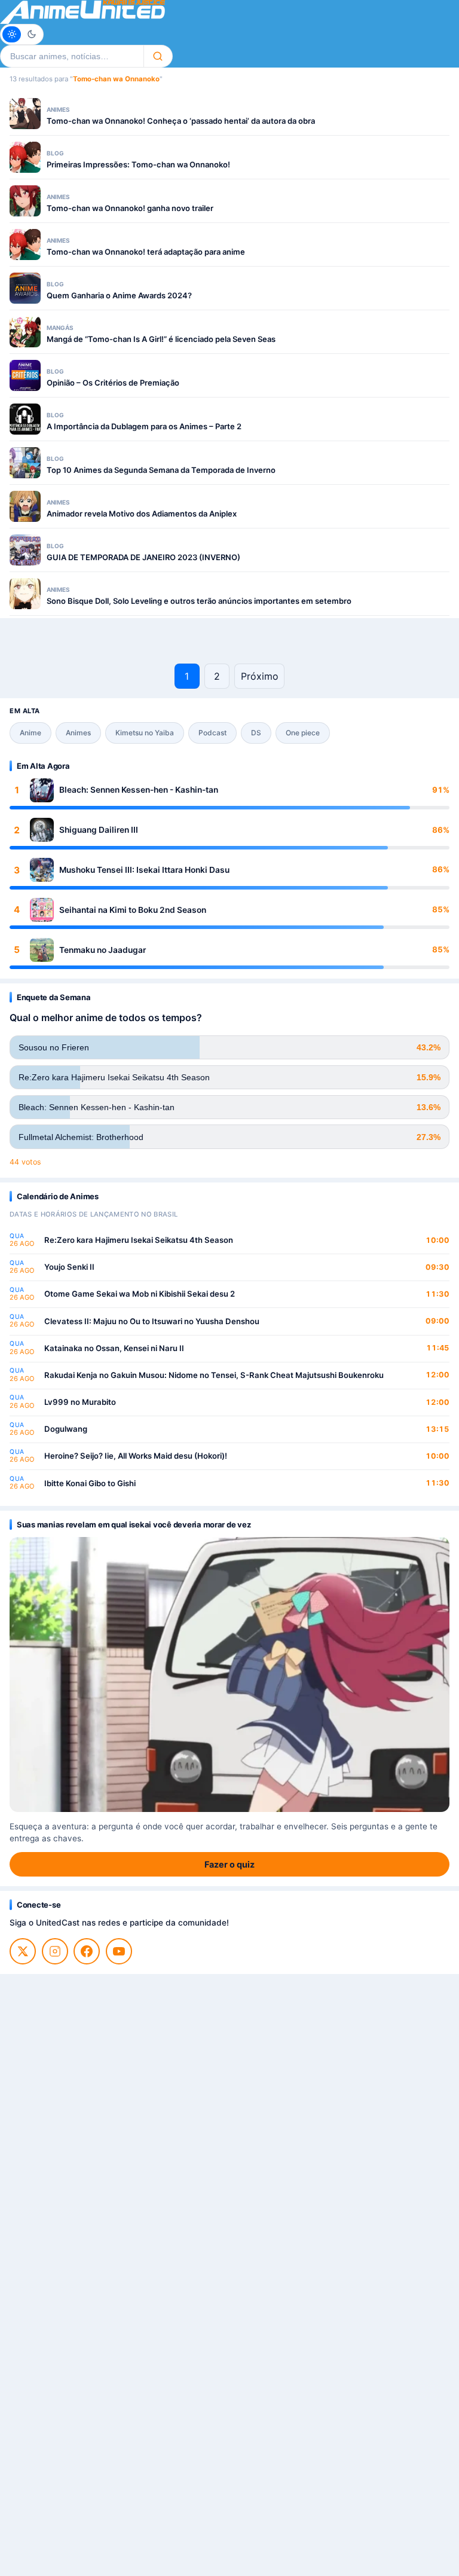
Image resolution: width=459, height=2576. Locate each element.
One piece (303, 733)
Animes (78, 733)
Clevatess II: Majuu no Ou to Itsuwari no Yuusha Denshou (152, 1321)
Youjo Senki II (69, 1267)
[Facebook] (87, 1951)
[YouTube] (119, 1951)
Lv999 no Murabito (80, 1402)
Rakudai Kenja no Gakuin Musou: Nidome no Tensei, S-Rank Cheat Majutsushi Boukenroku (214, 1375)
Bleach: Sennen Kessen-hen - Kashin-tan (139, 790)
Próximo (260, 676)
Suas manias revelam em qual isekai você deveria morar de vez (134, 1524)
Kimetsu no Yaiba (145, 733)
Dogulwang (66, 1429)
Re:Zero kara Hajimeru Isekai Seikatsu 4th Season (139, 1240)
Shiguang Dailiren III (99, 830)
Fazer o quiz (229, 1864)
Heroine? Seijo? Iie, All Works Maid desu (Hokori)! (136, 1456)
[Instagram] (55, 1951)
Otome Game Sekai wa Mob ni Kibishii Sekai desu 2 (140, 1294)
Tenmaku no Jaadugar (102, 950)
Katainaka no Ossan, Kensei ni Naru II (114, 1348)
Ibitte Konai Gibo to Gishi (90, 1483)
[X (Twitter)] (23, 1951)
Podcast (212, 733)
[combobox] (72, 56)
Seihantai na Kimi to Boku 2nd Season (133, 910)
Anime (30, 733)
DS (256, 733)
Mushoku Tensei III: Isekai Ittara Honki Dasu (144, 870)
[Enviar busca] (158, 56)
